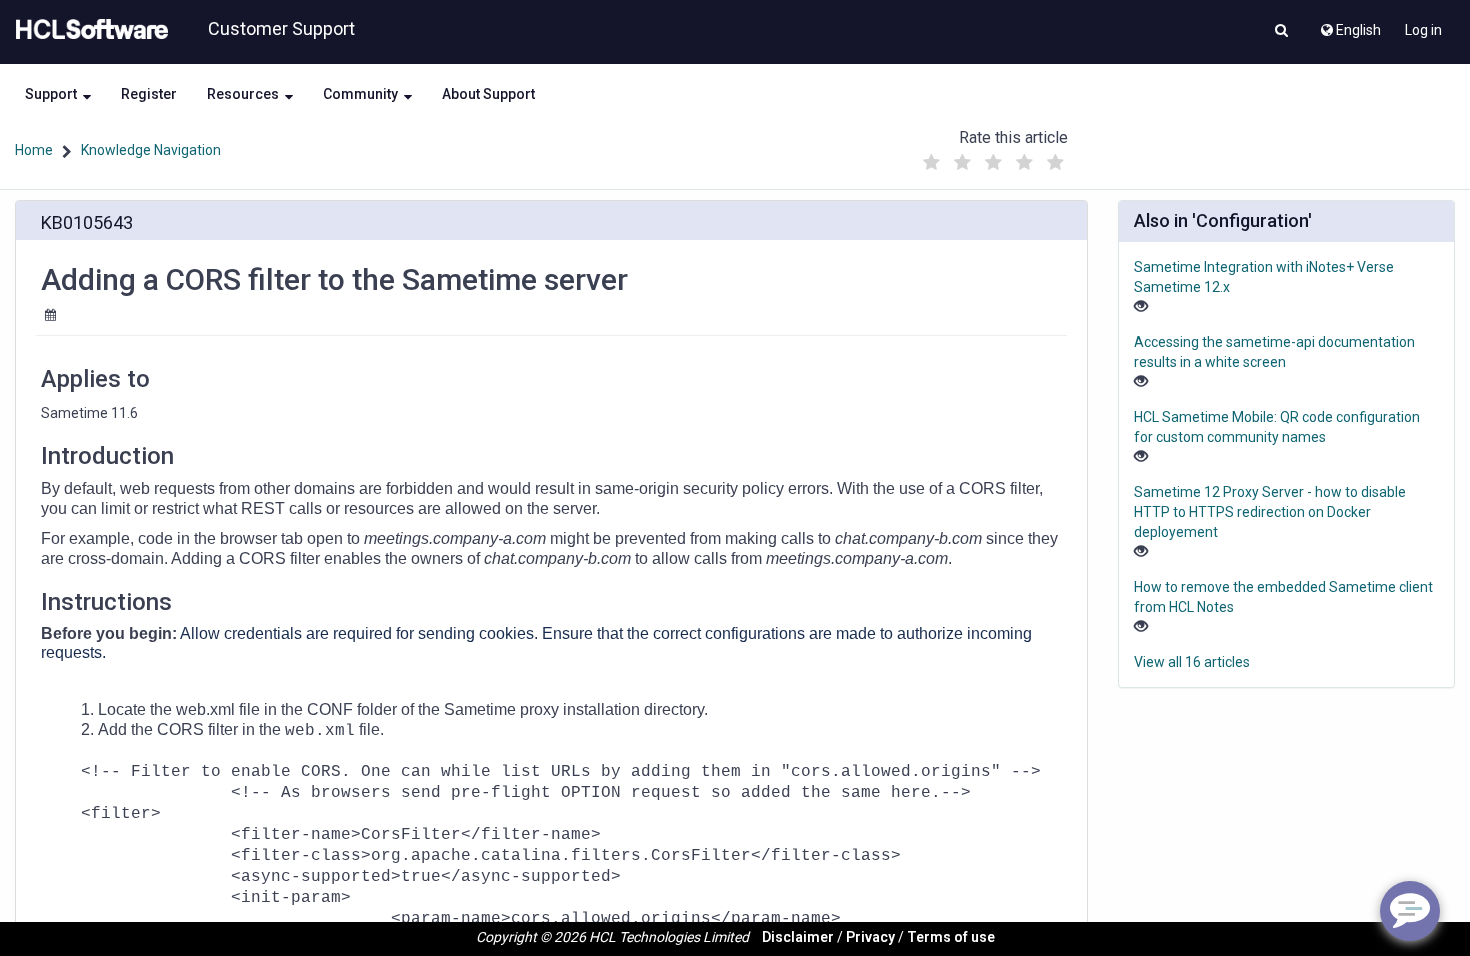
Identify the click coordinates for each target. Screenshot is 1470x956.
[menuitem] (1349, 25)
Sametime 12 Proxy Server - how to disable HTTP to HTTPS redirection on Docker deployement (1270, 512)
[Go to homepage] (88, 30)
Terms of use (951, 937)
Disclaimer (798, 937)
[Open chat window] (1410, 911)
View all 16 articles (1192, 662)
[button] (1281, 32)
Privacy (870, 937)
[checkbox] (932, 163)
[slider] (994, 157)
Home (34, 150)
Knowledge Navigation (151, 150)
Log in (1423, 30)
